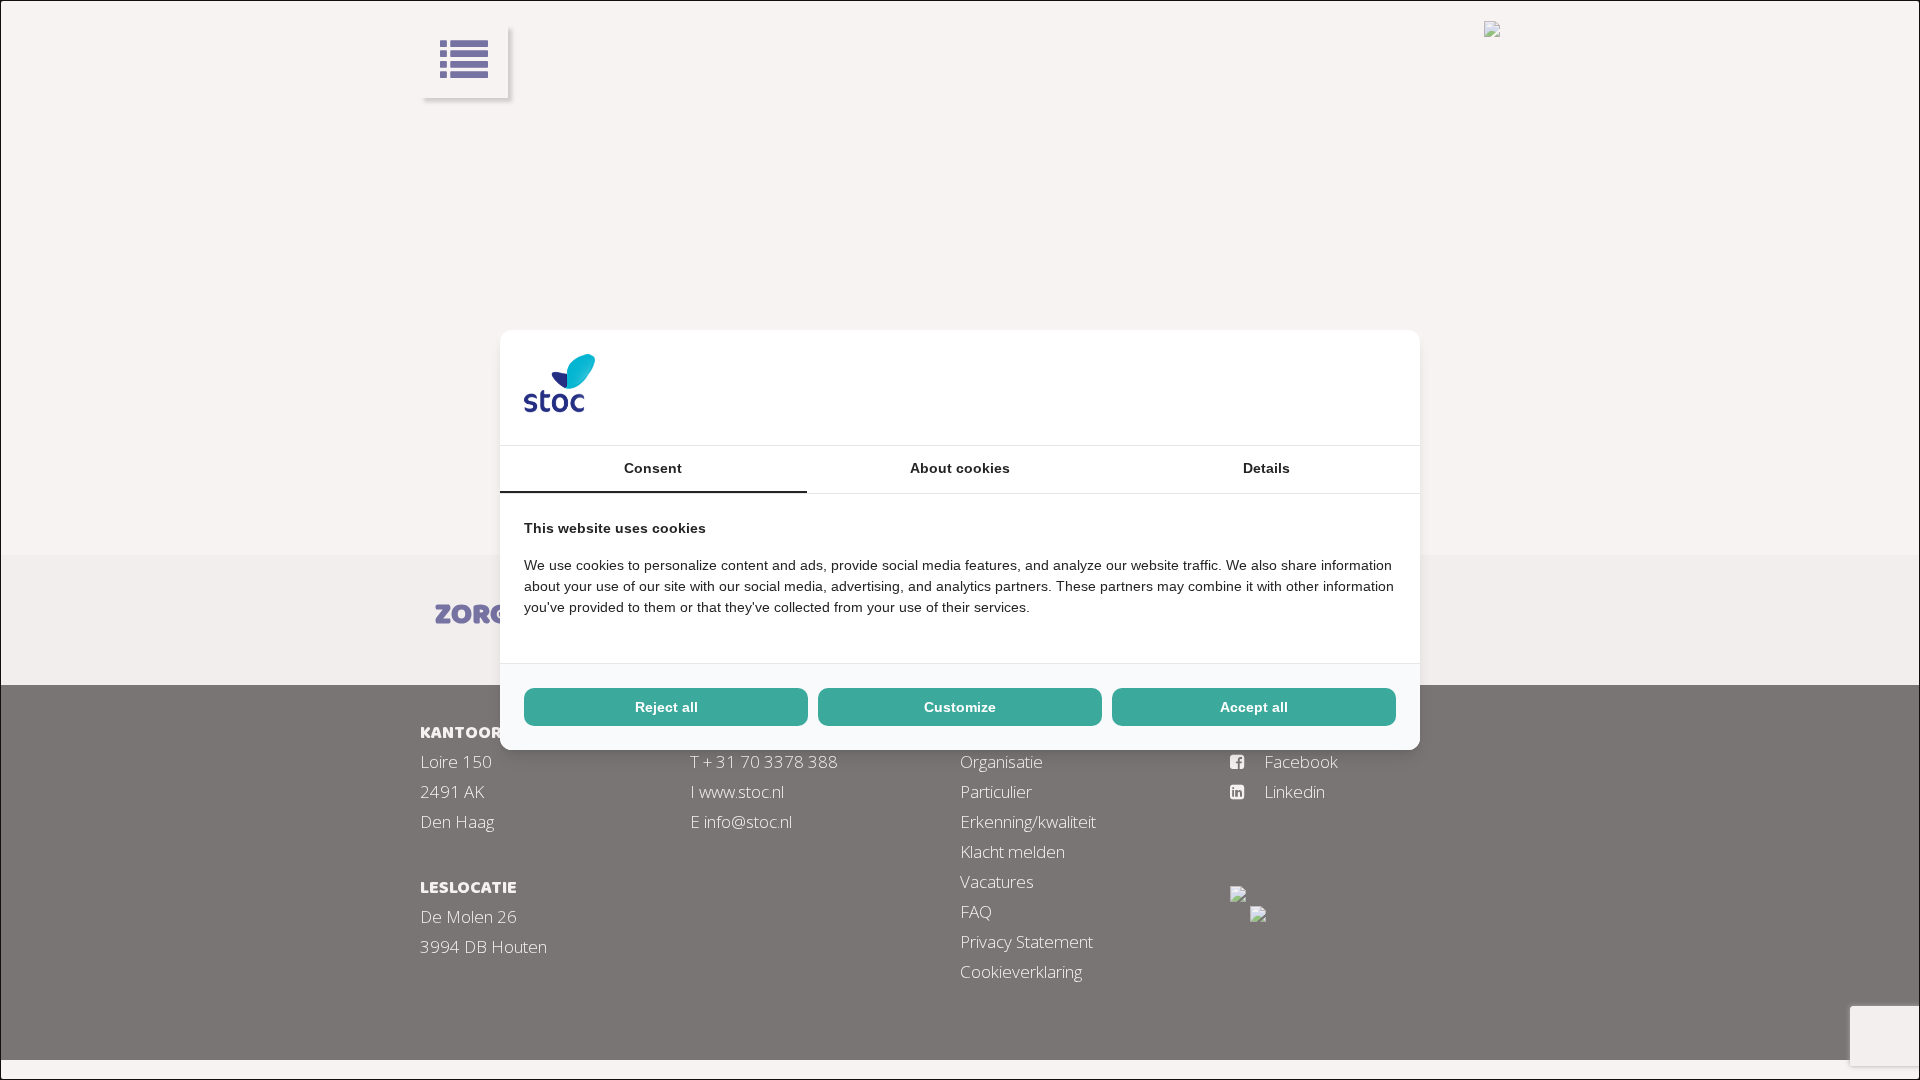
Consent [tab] (653, 468)
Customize (960, 707)
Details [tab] (1266, 468)
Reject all (666, 707)
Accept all (1254, 707)
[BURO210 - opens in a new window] (1321, 387)
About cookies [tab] (960, 468)
